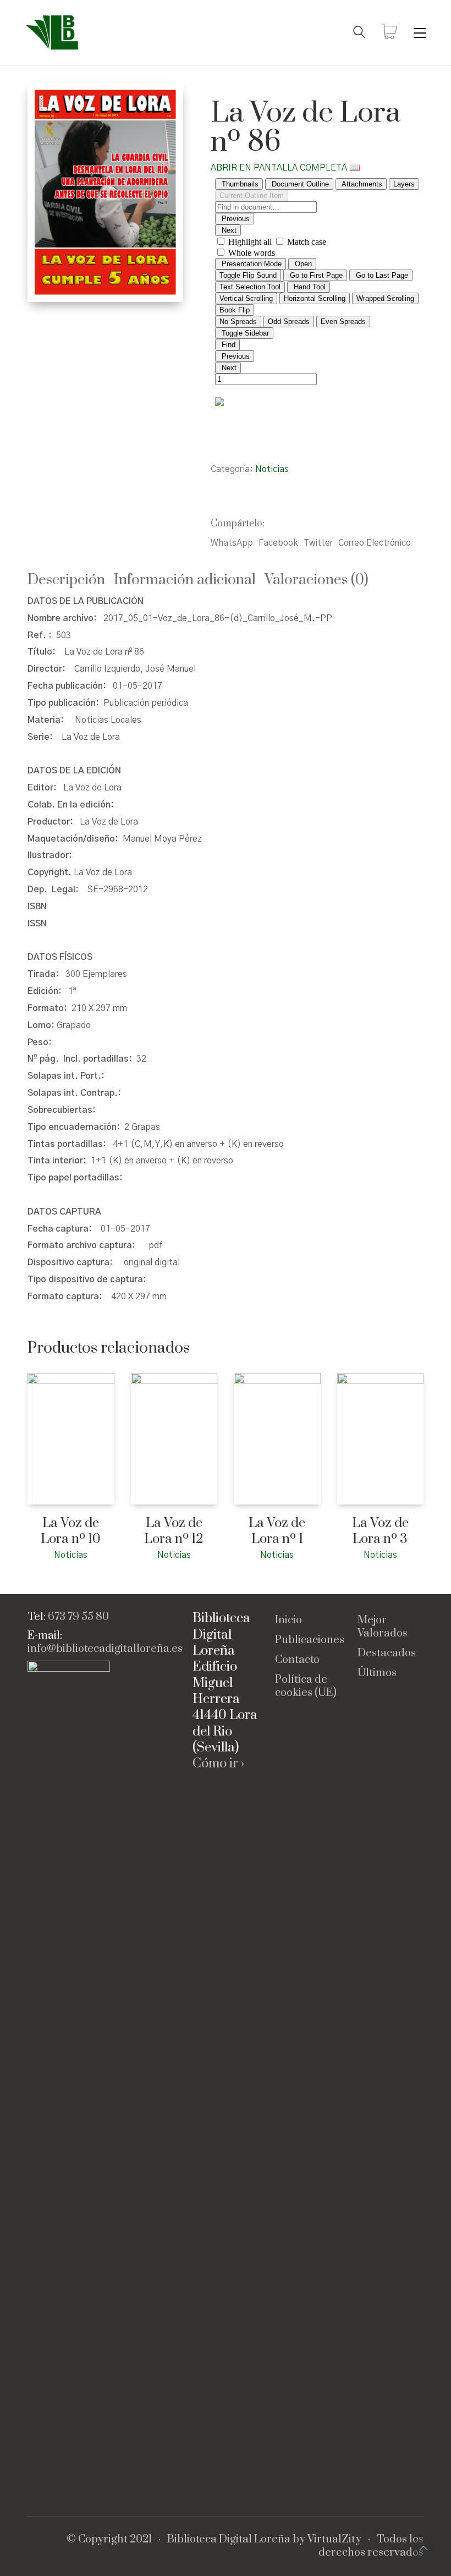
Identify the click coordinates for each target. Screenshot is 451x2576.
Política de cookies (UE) (306, 1687)
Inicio (288, 1621)
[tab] (71, 581)
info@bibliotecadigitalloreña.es (105, 1649)
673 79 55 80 (78, 1617)
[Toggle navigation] (420, 33)
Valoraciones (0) (317, 580)
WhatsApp (232, 543)
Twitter (318, 543)
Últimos (377, 1673)
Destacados (387, 1654)
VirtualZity (334, 2540)
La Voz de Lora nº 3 (380, 1531)
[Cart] (389, 33)
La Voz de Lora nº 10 (71, 1531)
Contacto (297, 1660)
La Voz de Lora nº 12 (174, 1531)
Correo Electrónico (375, 543)
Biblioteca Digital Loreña (229, 2540)
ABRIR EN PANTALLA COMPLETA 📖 (285, 168)
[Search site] (359, 34)
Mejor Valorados (383, 1627)
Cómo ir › (218, 1764)
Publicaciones (310, 1640)
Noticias (272, 469)
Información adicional (185, 580)
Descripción (66, 580)
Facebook (278, 543)
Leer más (43, 1554)
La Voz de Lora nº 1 (277, 1531)
